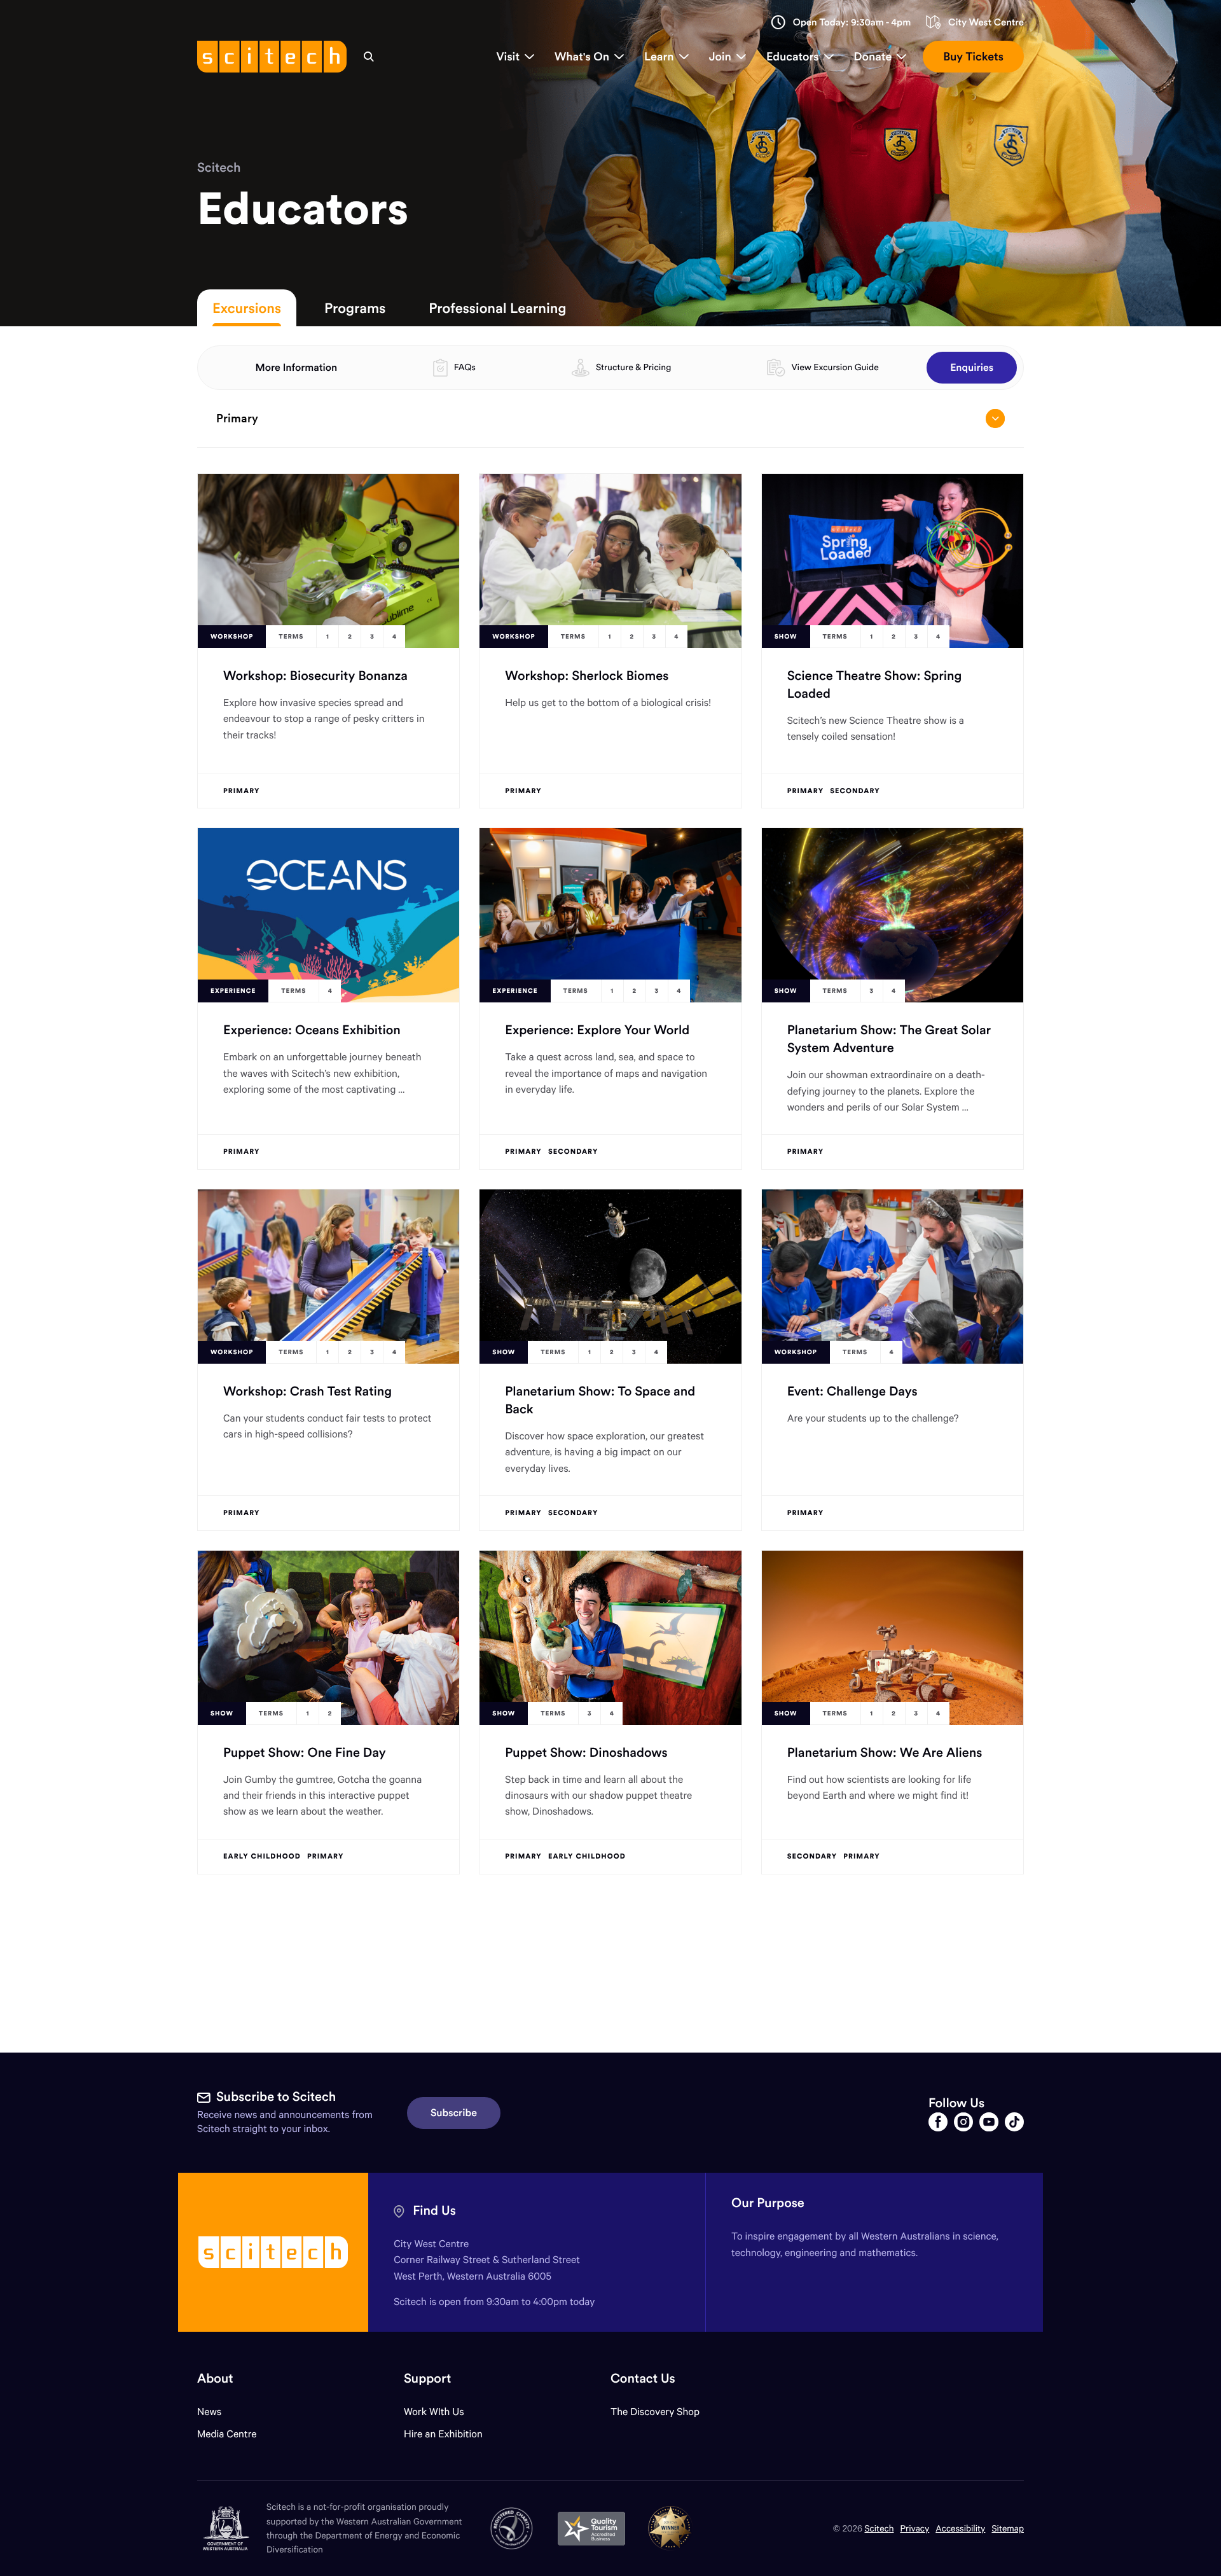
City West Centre (986, 23)
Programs (355, 308)
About (215, 2379)
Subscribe (454, 2113)
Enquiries (972, 368)
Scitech (219, 168)
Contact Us (643, 2379)
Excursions (247, 308)
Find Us (434, 2211)
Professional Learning (497, 308)
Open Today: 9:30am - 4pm (852, 23)
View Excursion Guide (835, 367)
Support (427, 2379)
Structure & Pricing (633, 367)
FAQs (465, 367)
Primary (237, 418)
